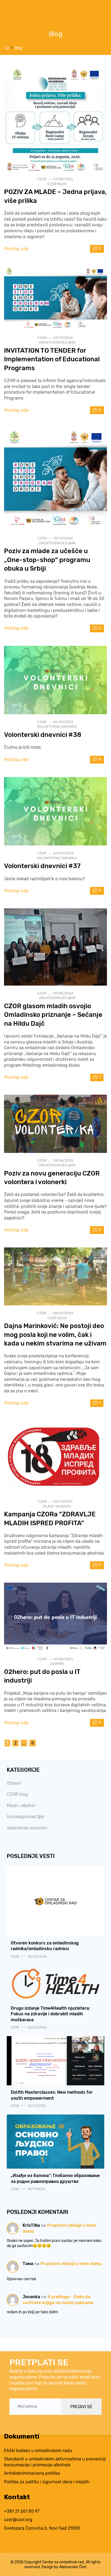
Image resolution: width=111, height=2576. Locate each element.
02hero (57, 1664)
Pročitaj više (16, 249)
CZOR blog (57, 184)
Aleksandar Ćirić (73, 2567)
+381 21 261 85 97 (22, 2511)
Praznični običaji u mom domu (71, 2264)
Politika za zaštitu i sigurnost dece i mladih (47, 2482)
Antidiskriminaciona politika (32, 2473)
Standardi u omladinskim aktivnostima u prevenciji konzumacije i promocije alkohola (55, 2462)
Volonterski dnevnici (57, 727)
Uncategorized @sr (57, 342)
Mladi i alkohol (57, 1506)
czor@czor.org (18, 2520)
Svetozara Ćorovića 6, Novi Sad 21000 (42, 2528)
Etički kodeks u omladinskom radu (38, 2451)
